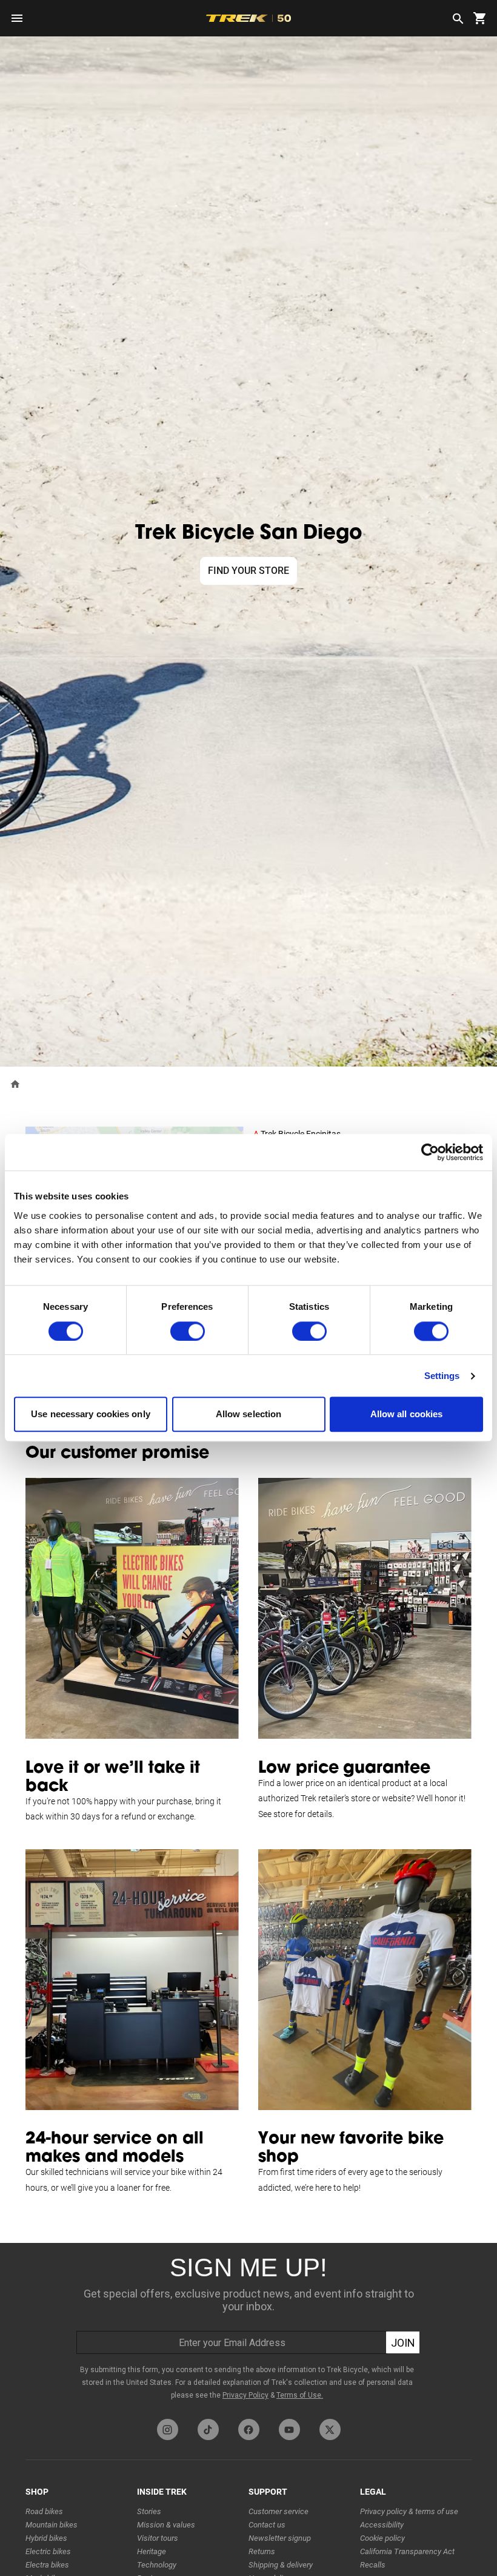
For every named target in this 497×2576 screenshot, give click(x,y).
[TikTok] (208, 2429)
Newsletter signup (280, 2538)
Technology (157, 2565)
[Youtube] (289, 2429)
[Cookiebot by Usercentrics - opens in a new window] (430, 1152)
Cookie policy (382, 2538)
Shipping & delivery (281, 2565)
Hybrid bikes (46, 2538)
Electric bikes (48, 2551)
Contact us (267, 2525)
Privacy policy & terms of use (409, 2511)
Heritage (152, 2551)
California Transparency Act (407, 2551)
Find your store (248, 571)
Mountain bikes (52, 2525)
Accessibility (382, 2525)
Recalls (373, 2565)
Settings (442, 1376)
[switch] (188, 1331)
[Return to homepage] (15, 1083)
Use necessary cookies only (91, 1414)
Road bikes (44, 2511)
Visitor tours (158, 2538)
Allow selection (249, 1414)
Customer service (279, 2511)
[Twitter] (330, 2429)
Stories (149, 2511)
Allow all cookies (407, 1414)
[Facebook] (249, 2429)
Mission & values (166, 2525)
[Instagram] (168, 2429)
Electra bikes (47, 2565)
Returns (262, 2551)
